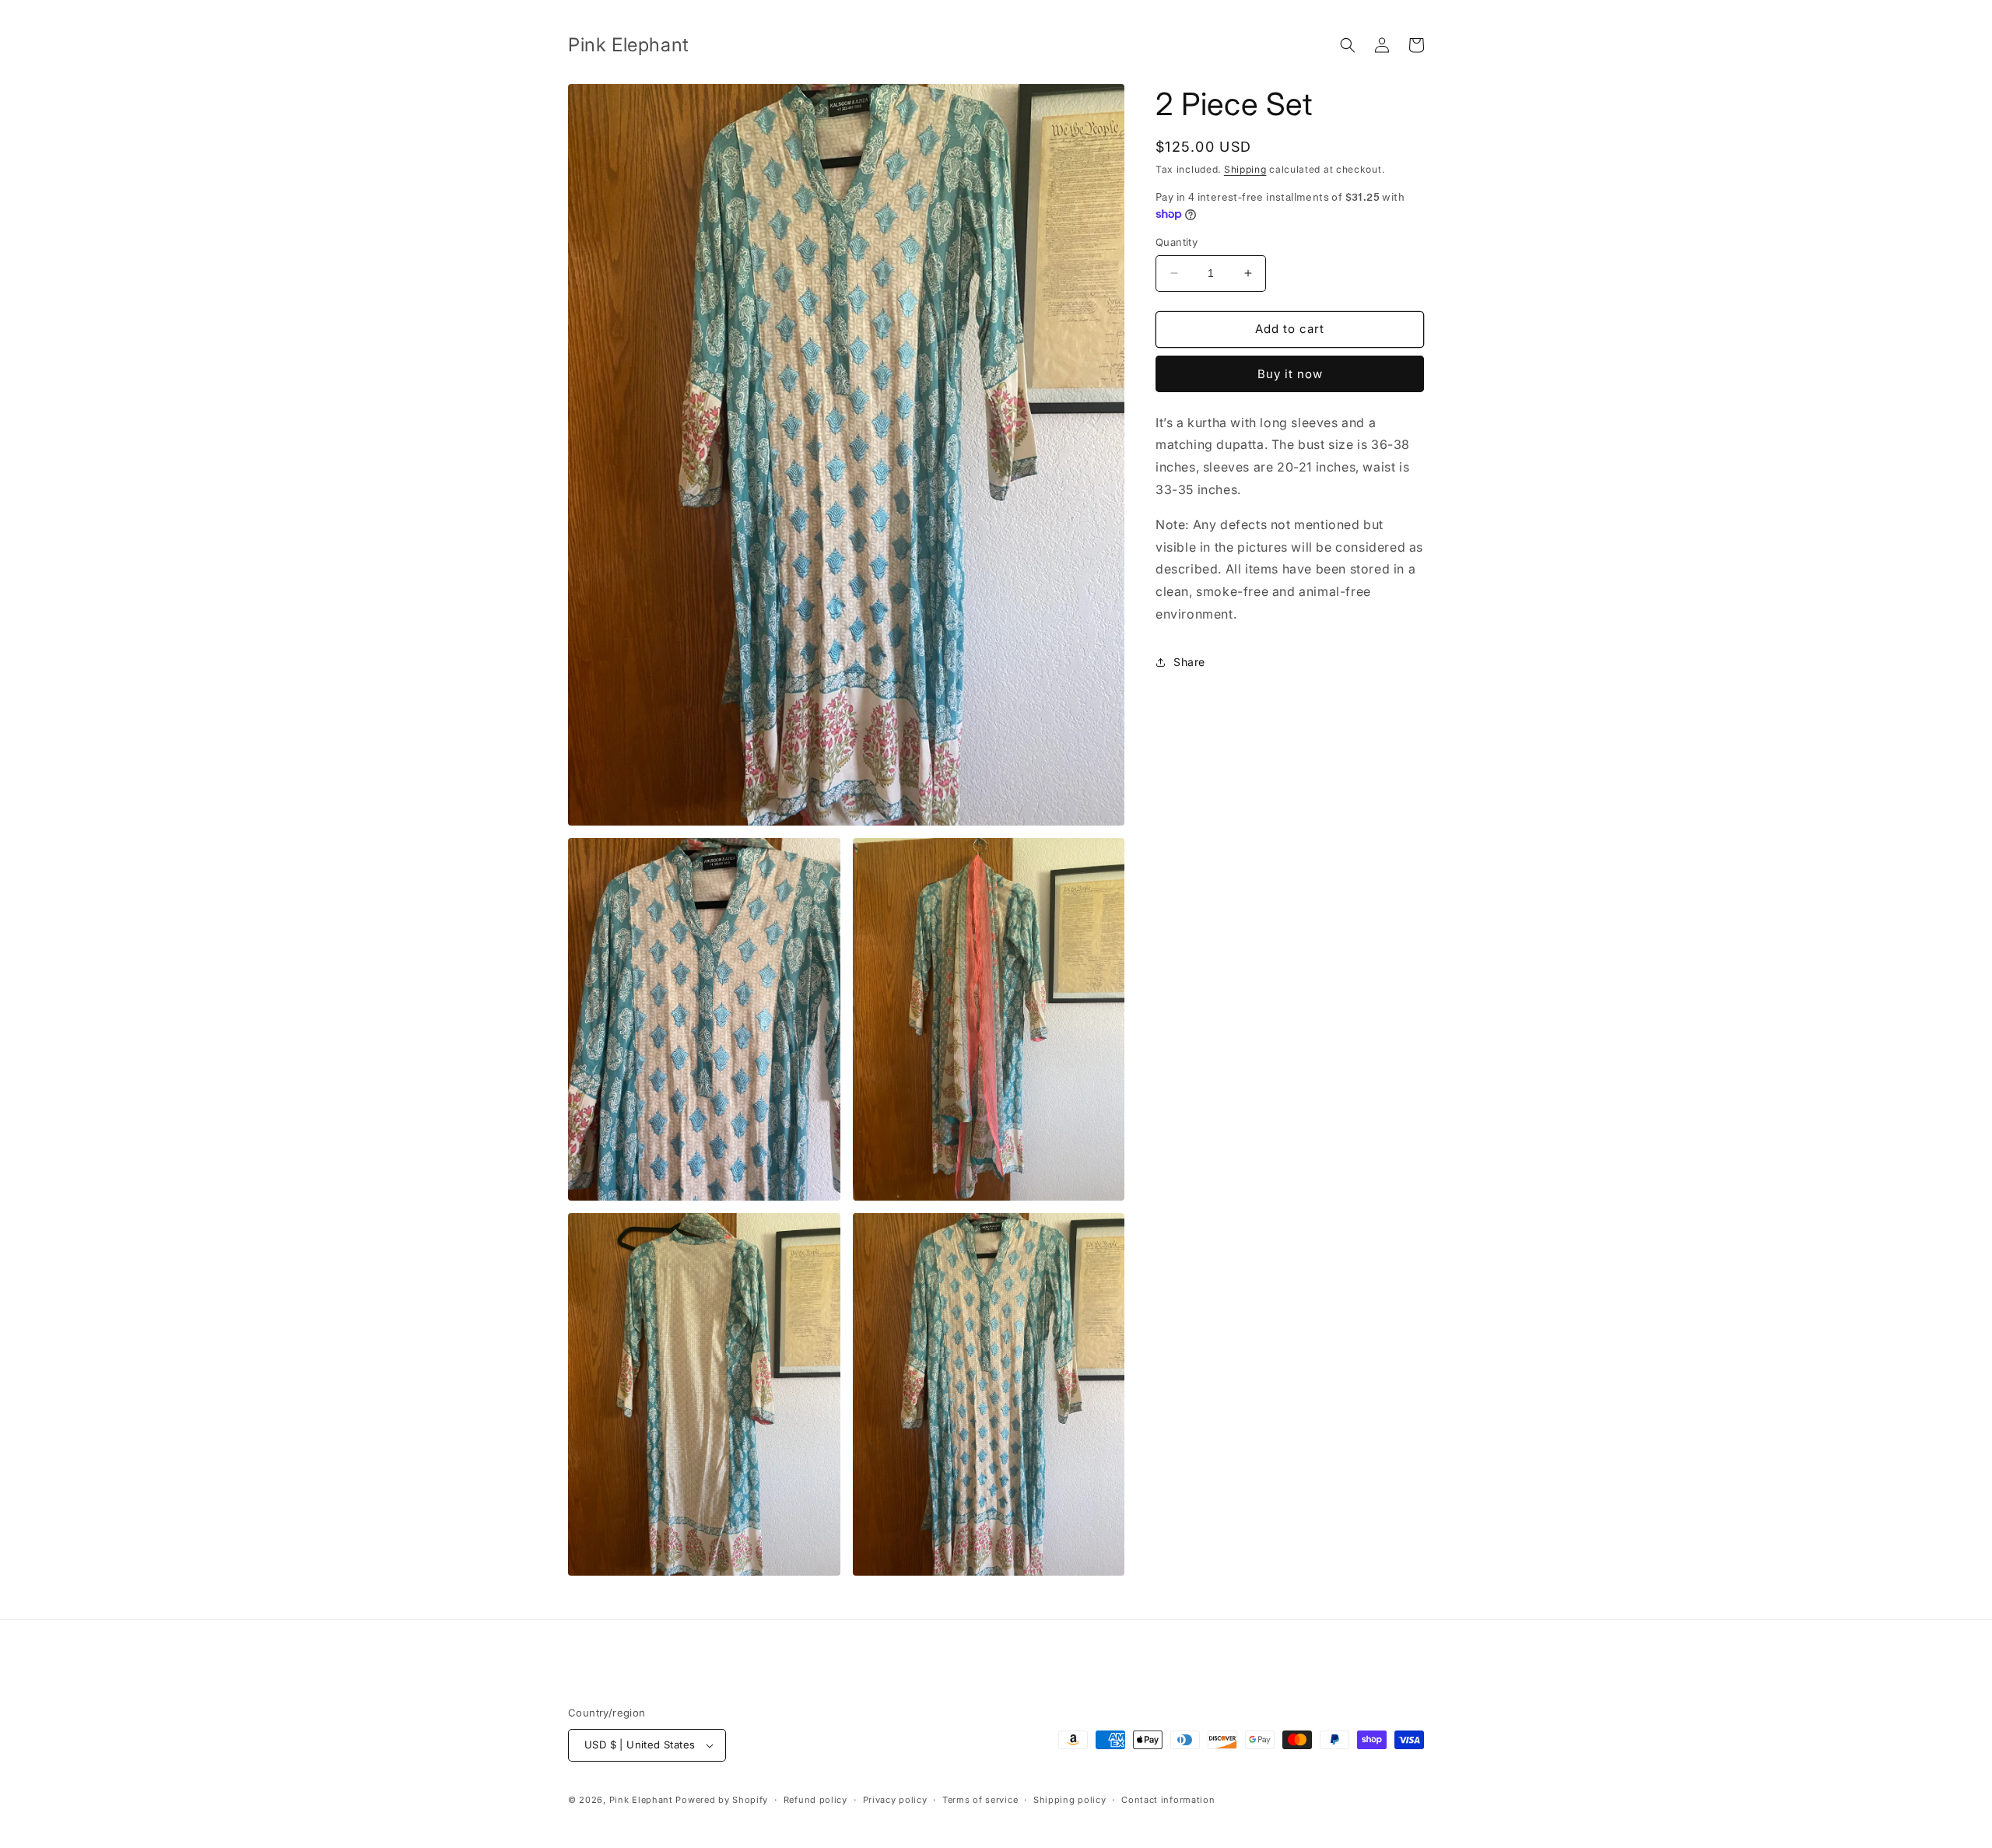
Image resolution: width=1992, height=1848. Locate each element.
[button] (1348, 45)
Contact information (1168, 1800)
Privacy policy (895, 1800)
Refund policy (815, 1800)
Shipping (1245, 169)
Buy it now (1290, 374)
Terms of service (980, 1800)
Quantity (1177, 242)
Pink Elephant (643, 1800)
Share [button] (1189, 662)
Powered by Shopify (722, 1800)
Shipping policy (1070, 1800)
